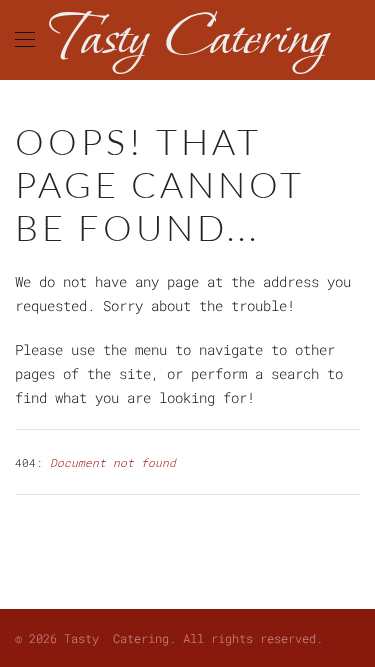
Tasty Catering (187, 39)
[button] (25, 40)
